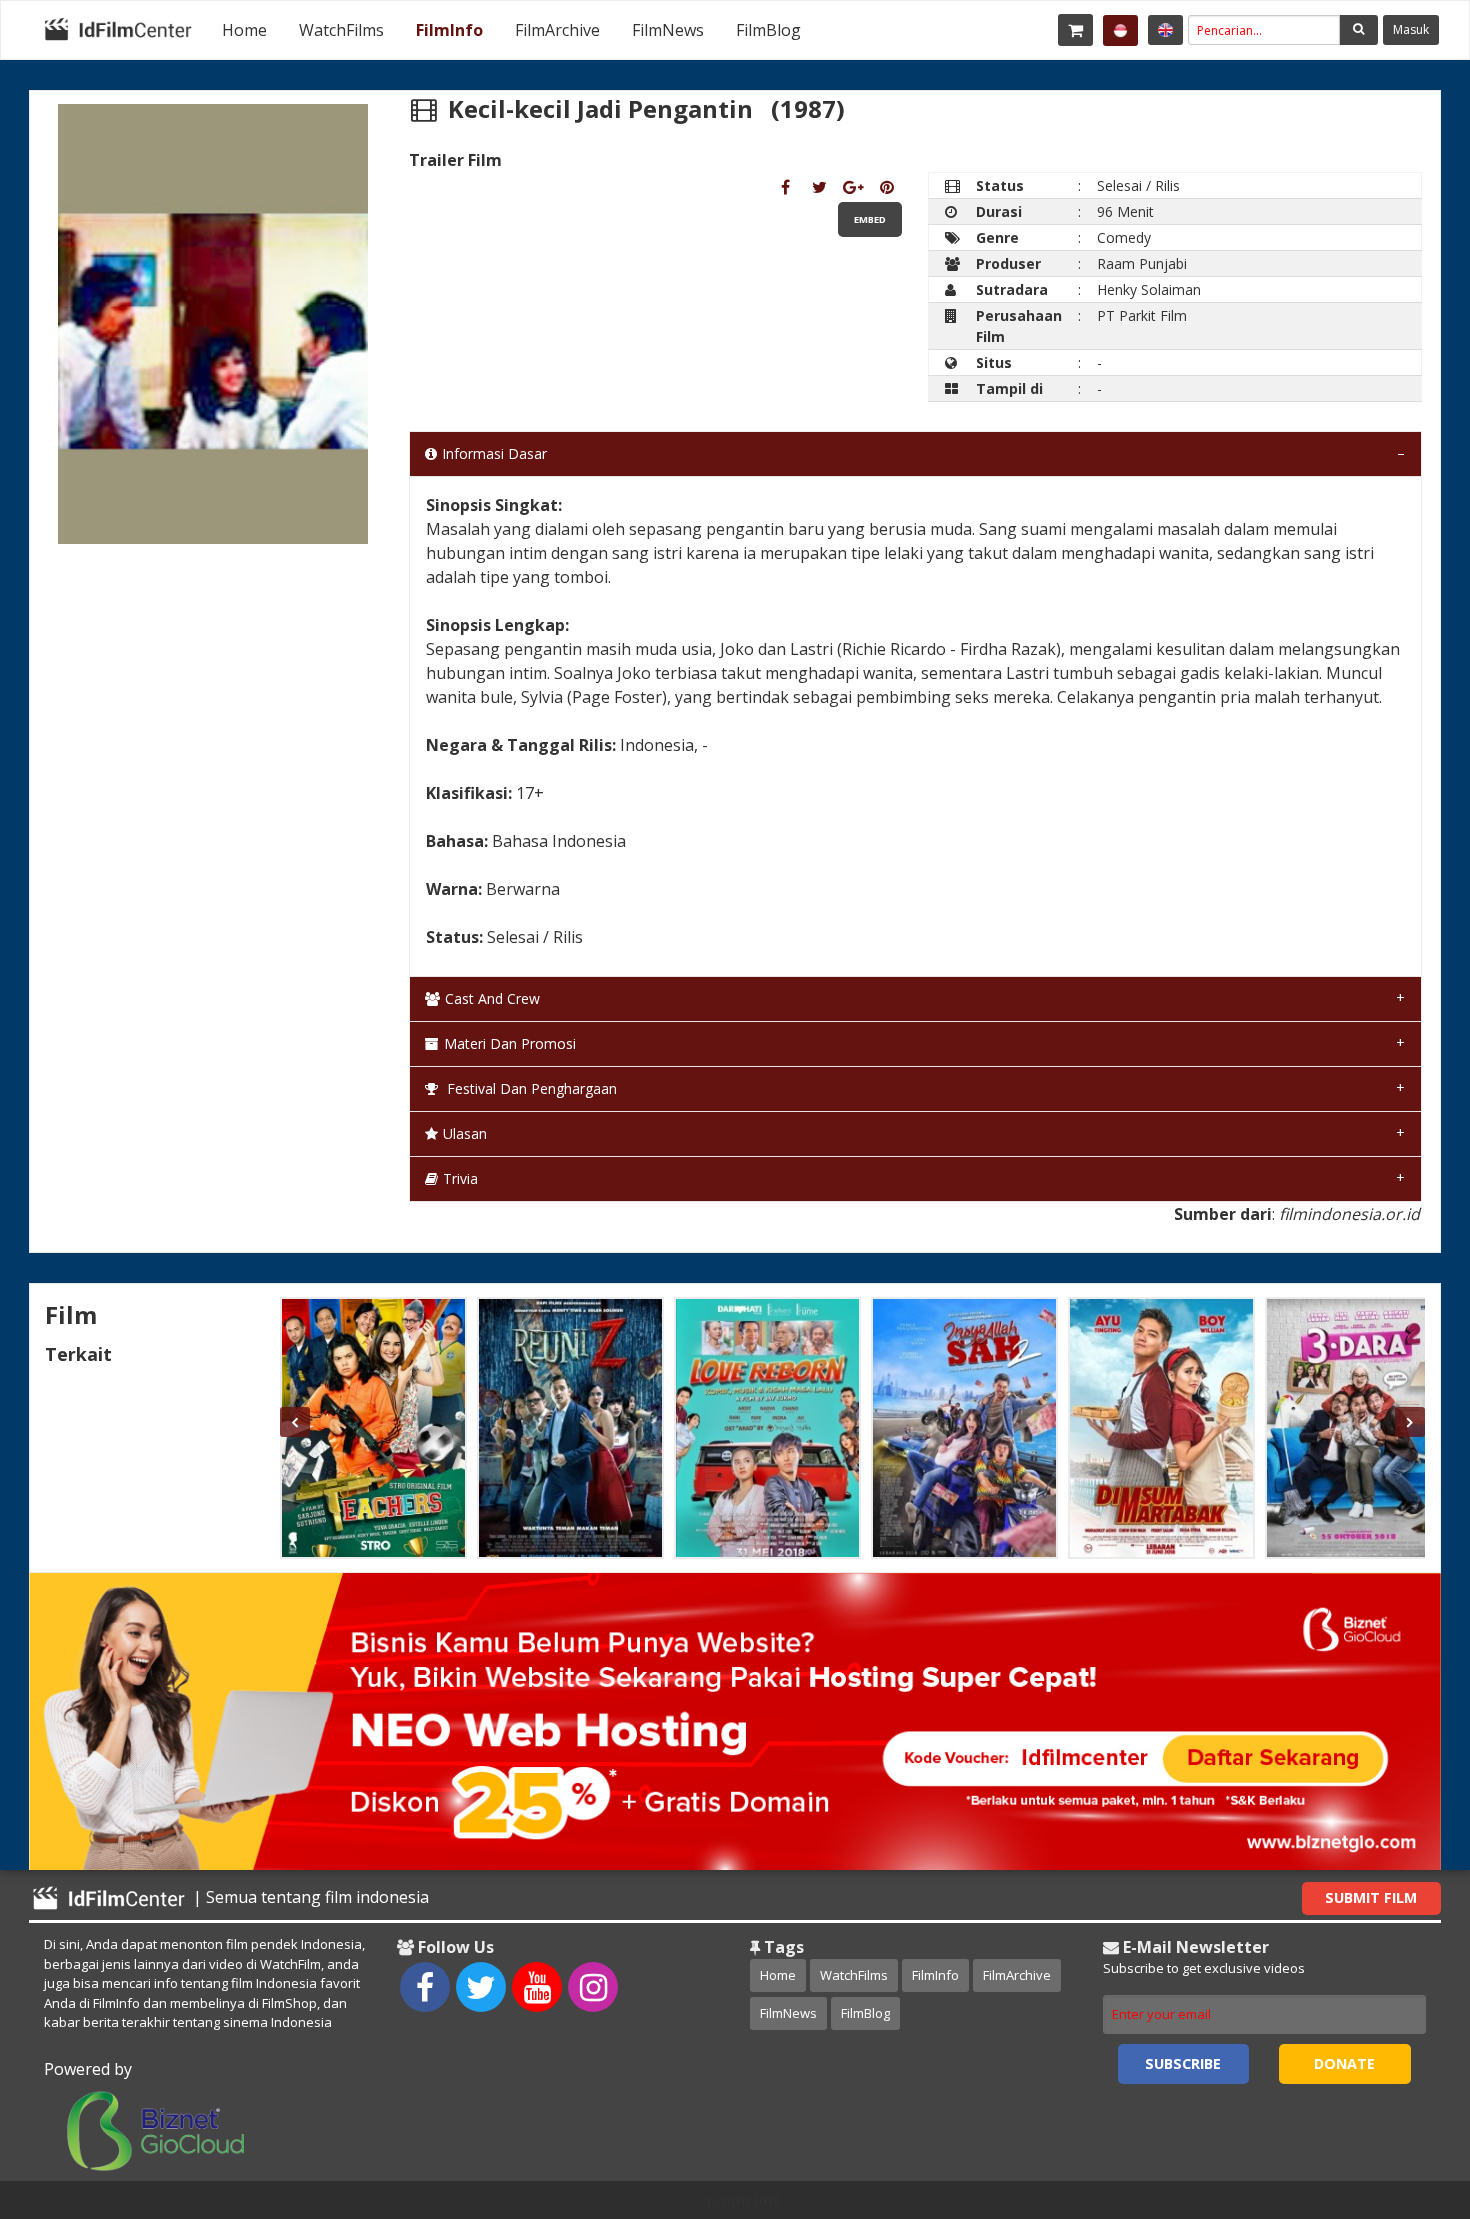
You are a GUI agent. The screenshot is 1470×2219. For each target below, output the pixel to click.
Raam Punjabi (1142, 263)
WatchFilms (341, 30)
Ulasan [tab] (465, 1133)
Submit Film (1371, 1897)
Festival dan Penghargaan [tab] (530, 1088)
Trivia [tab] (460, 1178)
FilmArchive (557, 30)
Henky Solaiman (1149, 289)
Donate (1344, 2063)
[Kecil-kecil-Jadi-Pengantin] (785, 187)
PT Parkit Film (1142, 315)
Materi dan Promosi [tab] (510, 1043)
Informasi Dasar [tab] (494, 453)
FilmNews (668, 30)
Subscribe (1183, 2063)
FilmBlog (768, 30)
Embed (870, 219)
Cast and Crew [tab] (492, 998)
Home (244, 30)
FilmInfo (449, 30)
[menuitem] (244, 30)
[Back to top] (1405, 2094)
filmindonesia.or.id (1349, 1214)
